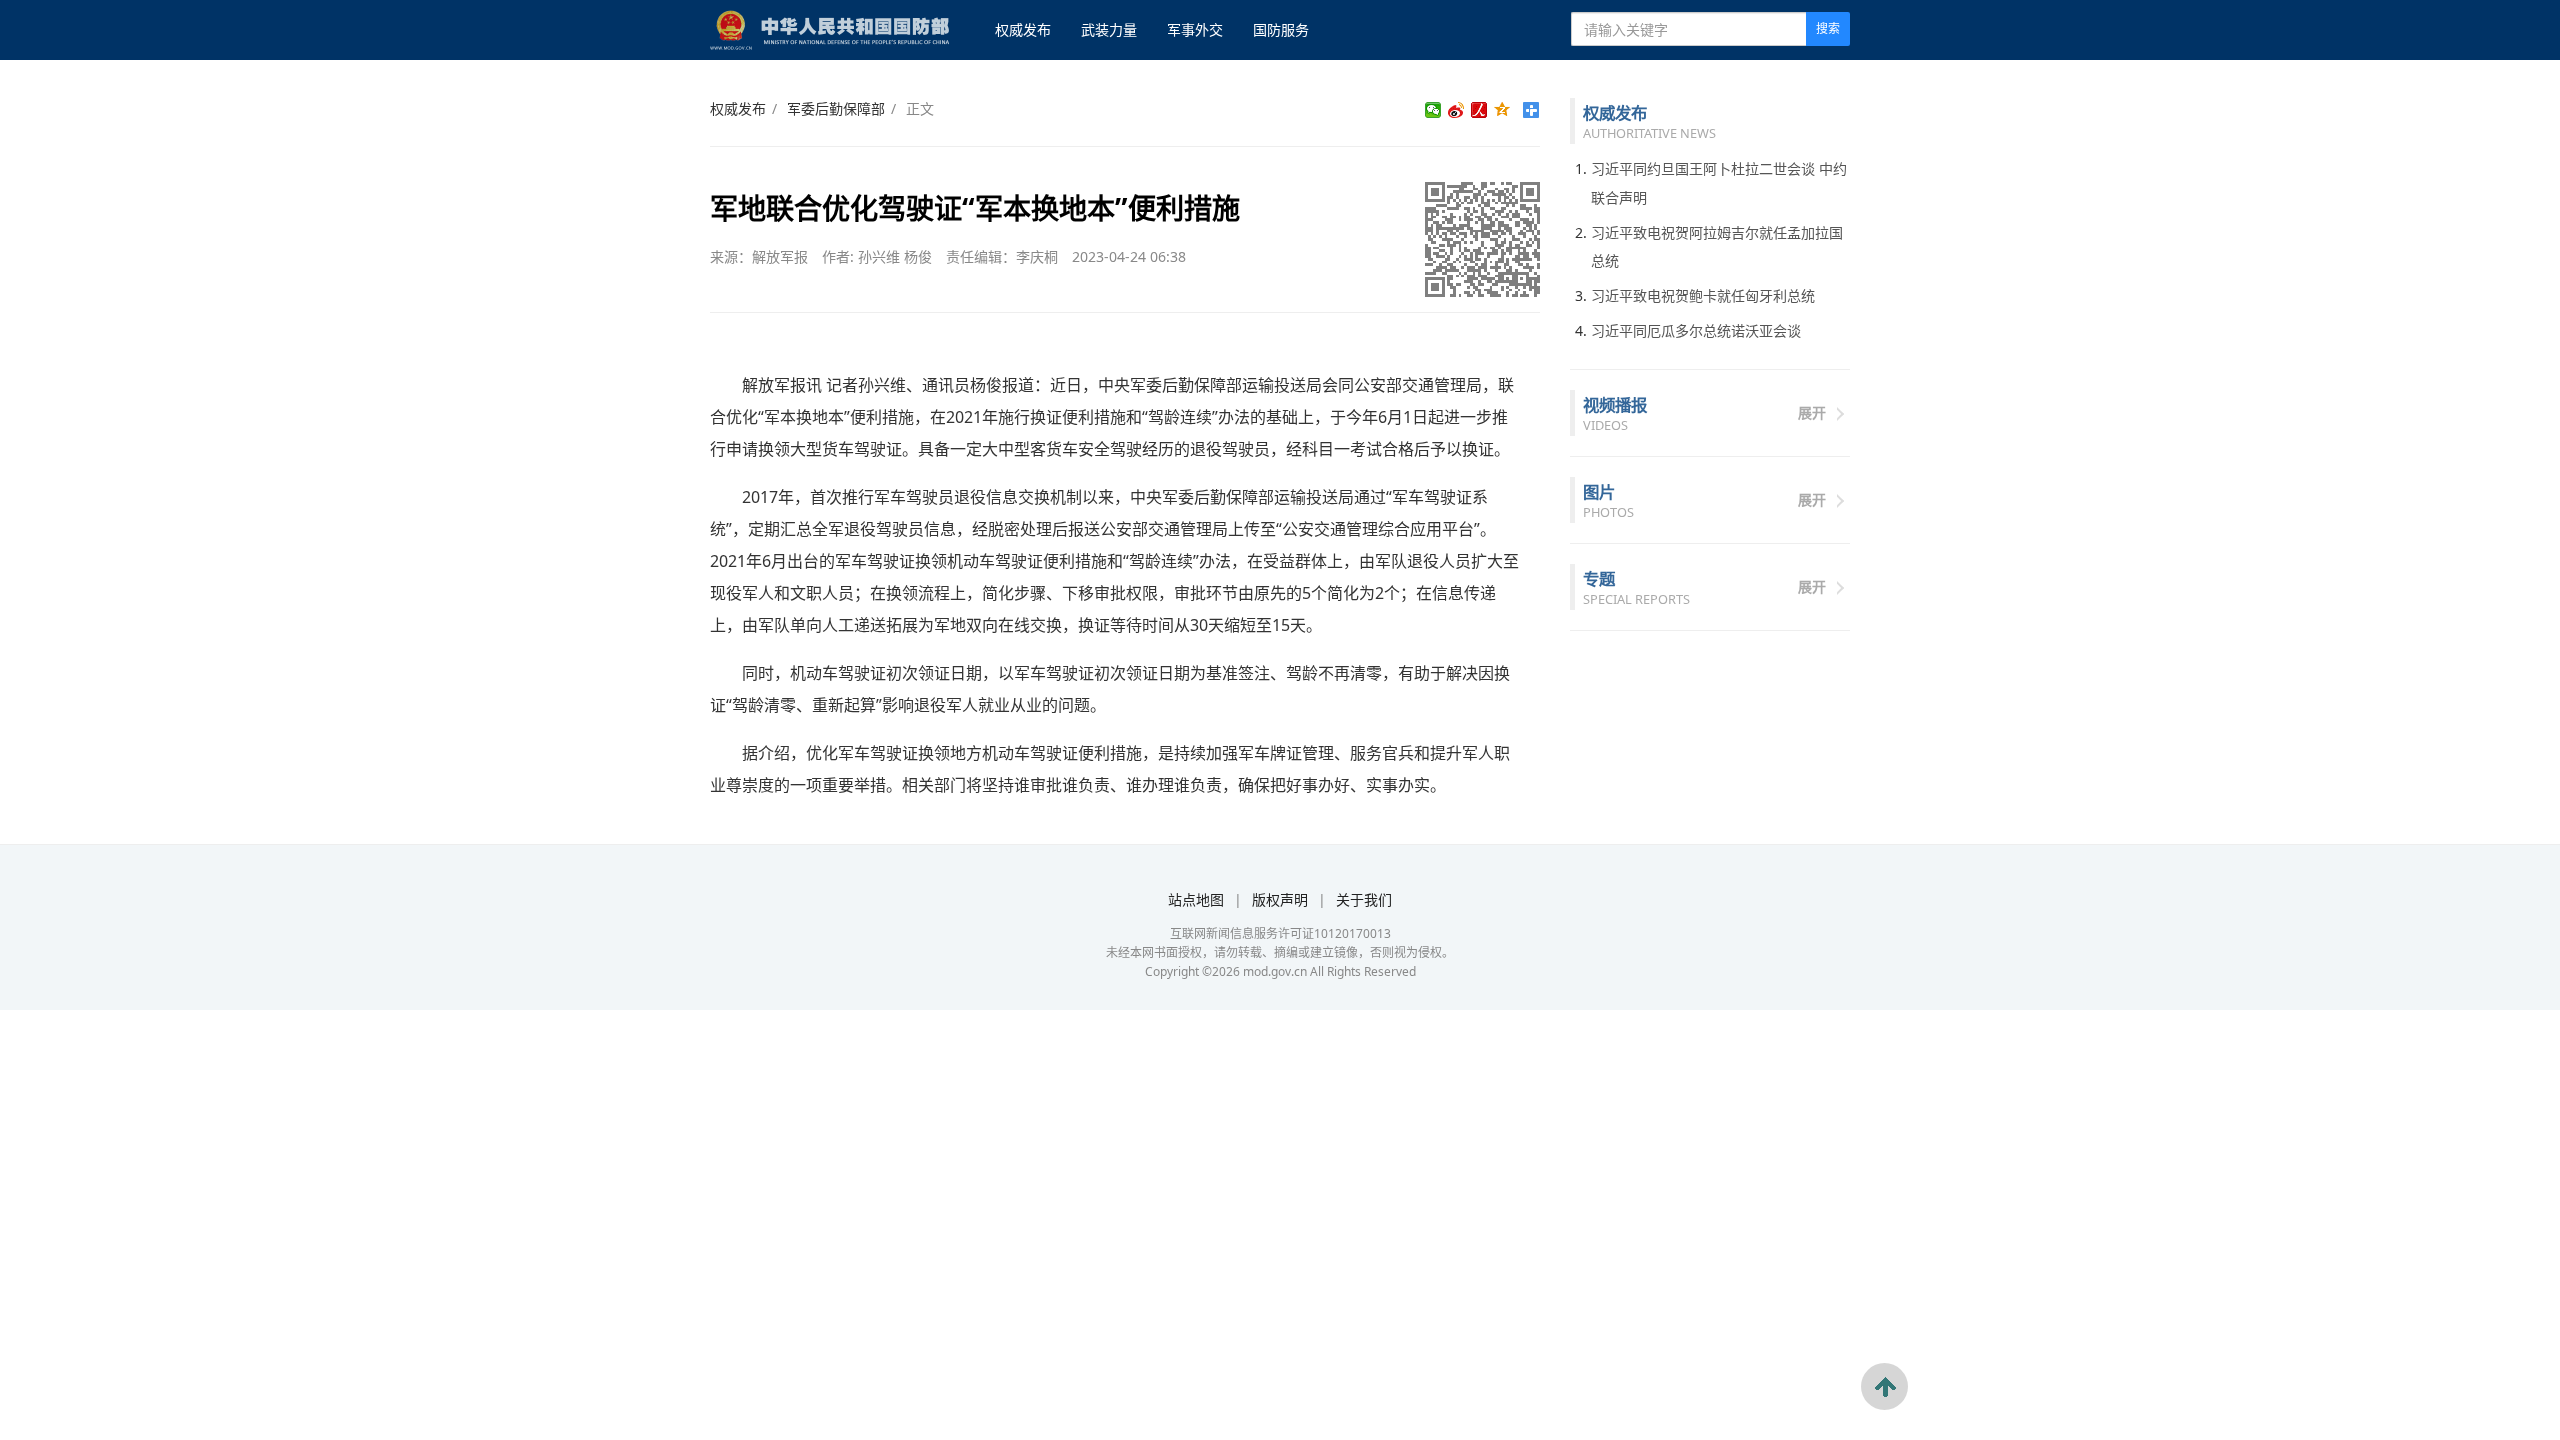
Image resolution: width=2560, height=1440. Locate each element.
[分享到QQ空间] (1502, 110)
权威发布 (1023, 29)
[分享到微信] (1433, 110)
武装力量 (1109, 29)
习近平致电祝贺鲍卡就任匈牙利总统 (1703, 295)
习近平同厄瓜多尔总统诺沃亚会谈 (1696, 330)
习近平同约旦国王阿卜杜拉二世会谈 (1703, 168)
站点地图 (1196, 899)
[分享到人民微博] (1479, 110)
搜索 (1828, 28)
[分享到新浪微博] (1456, 110)
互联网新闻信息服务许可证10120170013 (1280, 933)
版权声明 (1280, 899)
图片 (1599, 491)
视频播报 (1615, 404)
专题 (1599, 578)
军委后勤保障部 (836, 108)
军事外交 (1195, 29)
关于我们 (1364, 899)
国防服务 (1281, 29)
